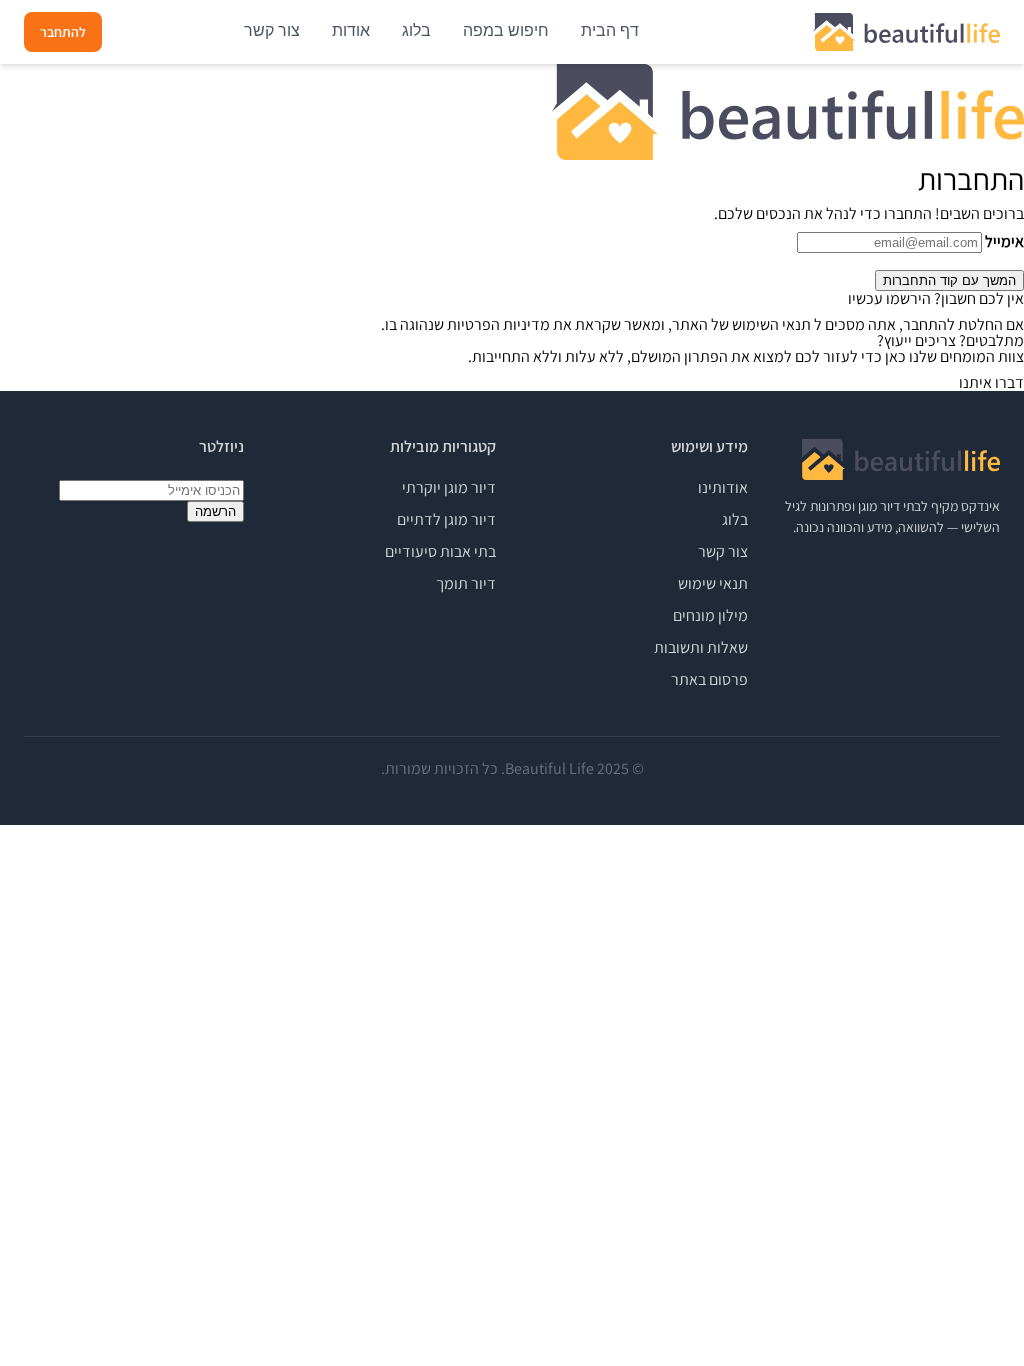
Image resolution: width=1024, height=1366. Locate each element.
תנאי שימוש (713, 583)
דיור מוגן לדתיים (446, 519)
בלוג (416, 31)
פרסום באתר (709, 679)
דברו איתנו (991, 382)
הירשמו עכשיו (889, 298)
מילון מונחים (710, 615)
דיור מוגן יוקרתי (449, 487)
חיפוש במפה (506, 31)
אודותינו (723, 487)
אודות (351, 31)
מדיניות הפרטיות (498, 324)
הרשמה (215, 511)
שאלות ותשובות (701, 647)
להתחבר (63, 32)
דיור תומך (466, 583)
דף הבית (610, 31)
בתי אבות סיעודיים (440, 551)
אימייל (1004, 242)
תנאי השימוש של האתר (741, 324)
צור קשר (272, 31)
